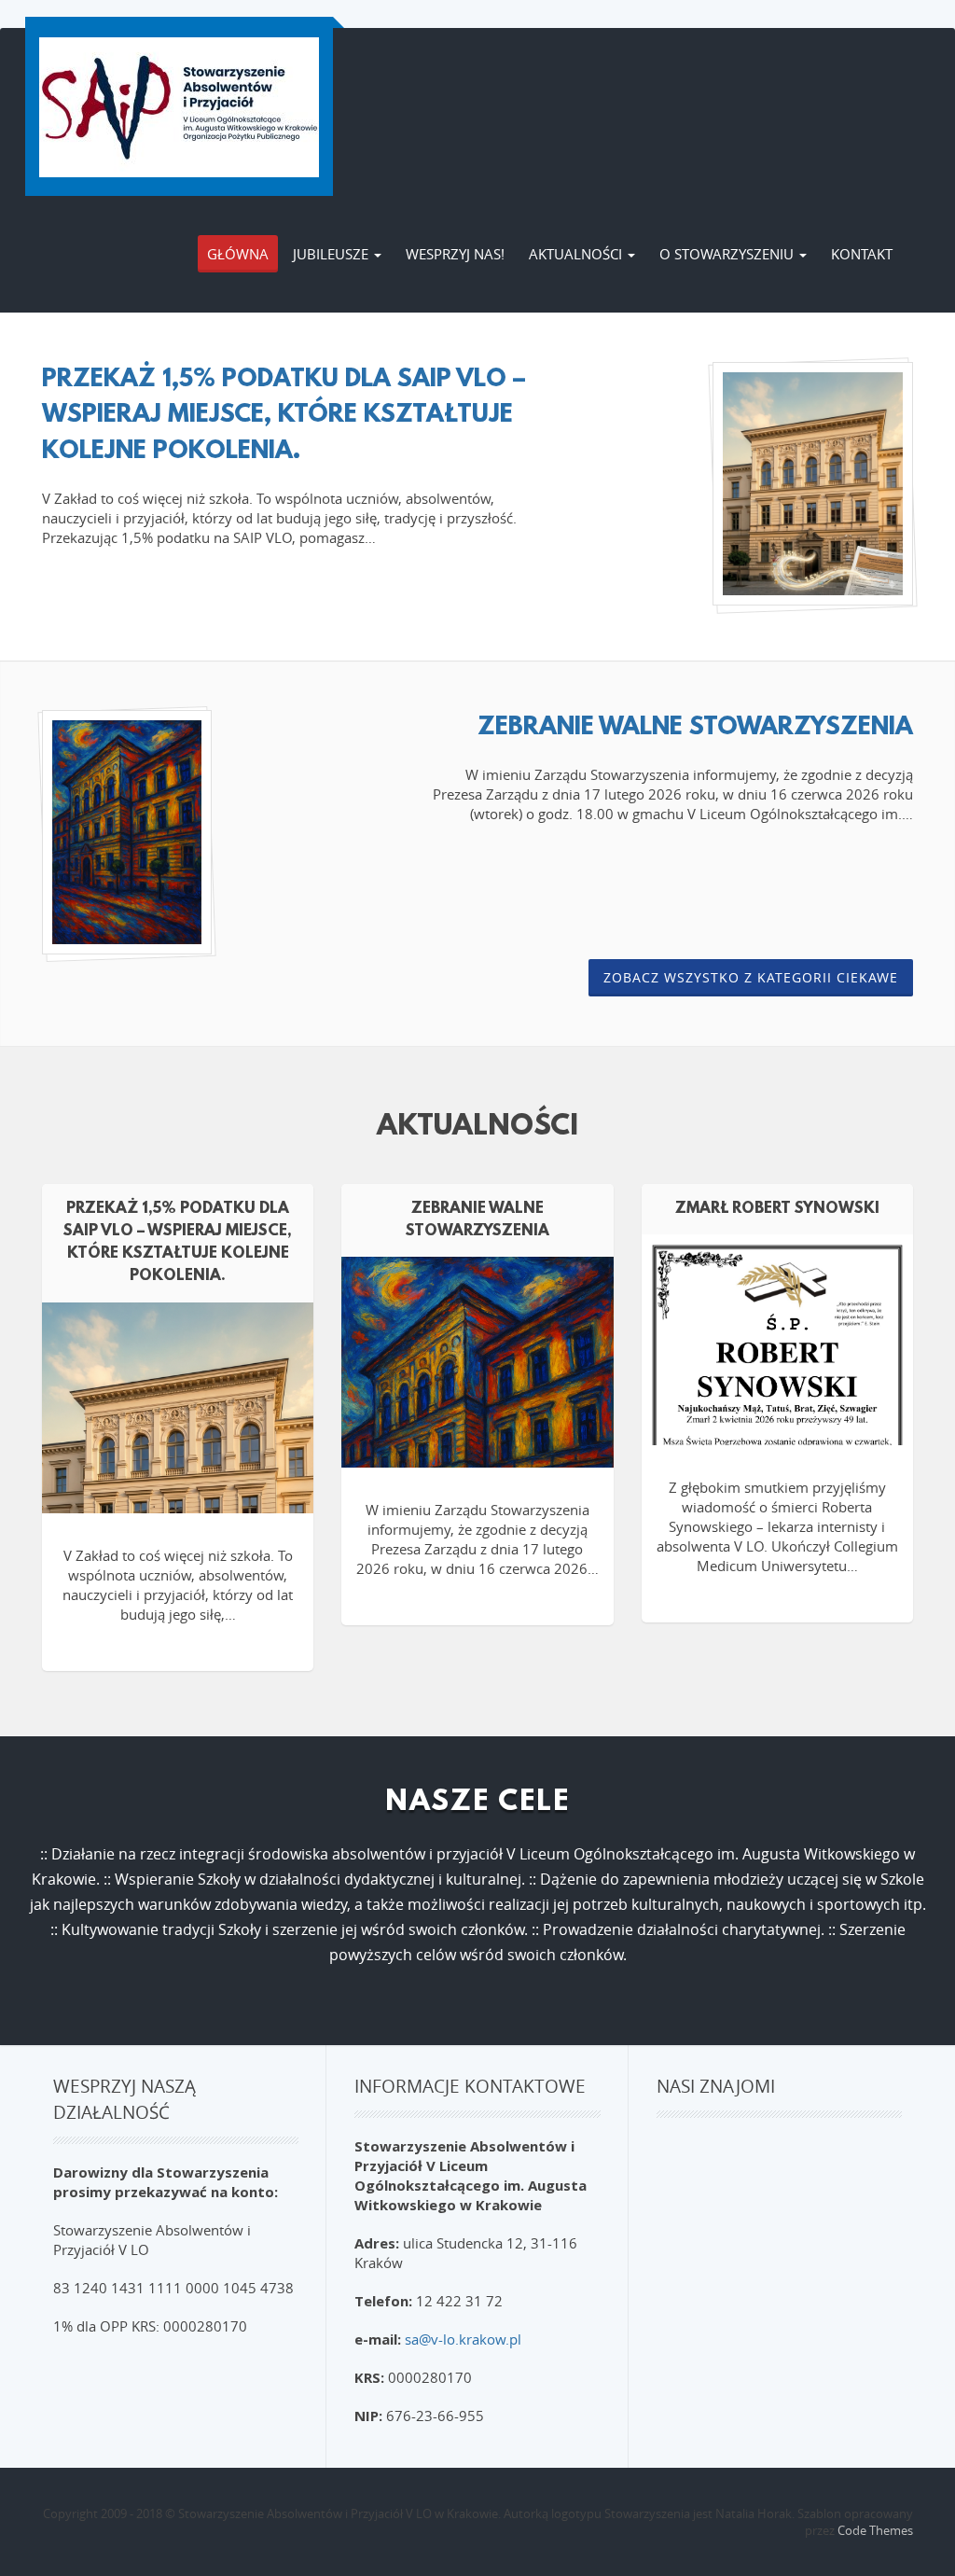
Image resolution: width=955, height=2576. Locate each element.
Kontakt (862, 254)
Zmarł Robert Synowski (777, 1209)
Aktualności (577, 254)
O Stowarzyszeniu (728, 254)
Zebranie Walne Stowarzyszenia (695, 728)
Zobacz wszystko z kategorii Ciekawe (751, 977)
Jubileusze (332, 254)
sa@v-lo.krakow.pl (463, 2339)
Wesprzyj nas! (455, 254)
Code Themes (875, 2530)
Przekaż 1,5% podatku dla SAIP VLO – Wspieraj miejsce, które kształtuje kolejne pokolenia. (284, 416)
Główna (238, 254)
